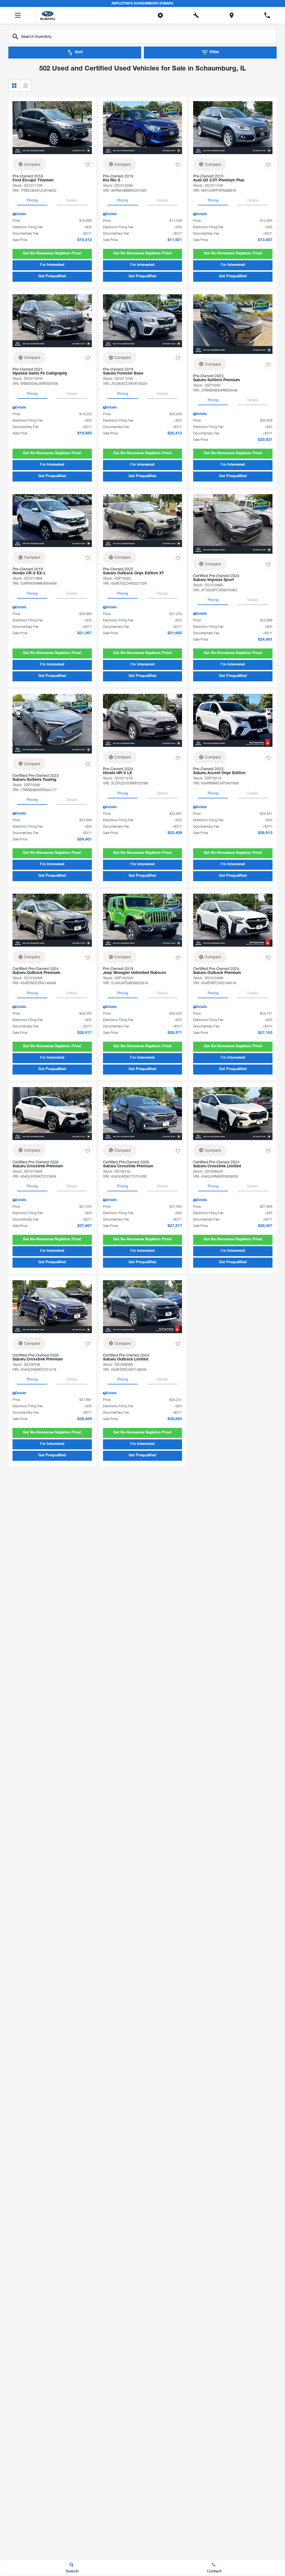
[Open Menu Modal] (18, 15)
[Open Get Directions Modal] (232, 15)
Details (72, 200)
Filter (214, 52)
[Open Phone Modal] (267, 15)
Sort (79, 52)
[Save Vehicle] (88, 165)
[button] (52, 254)
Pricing (32, 200)
